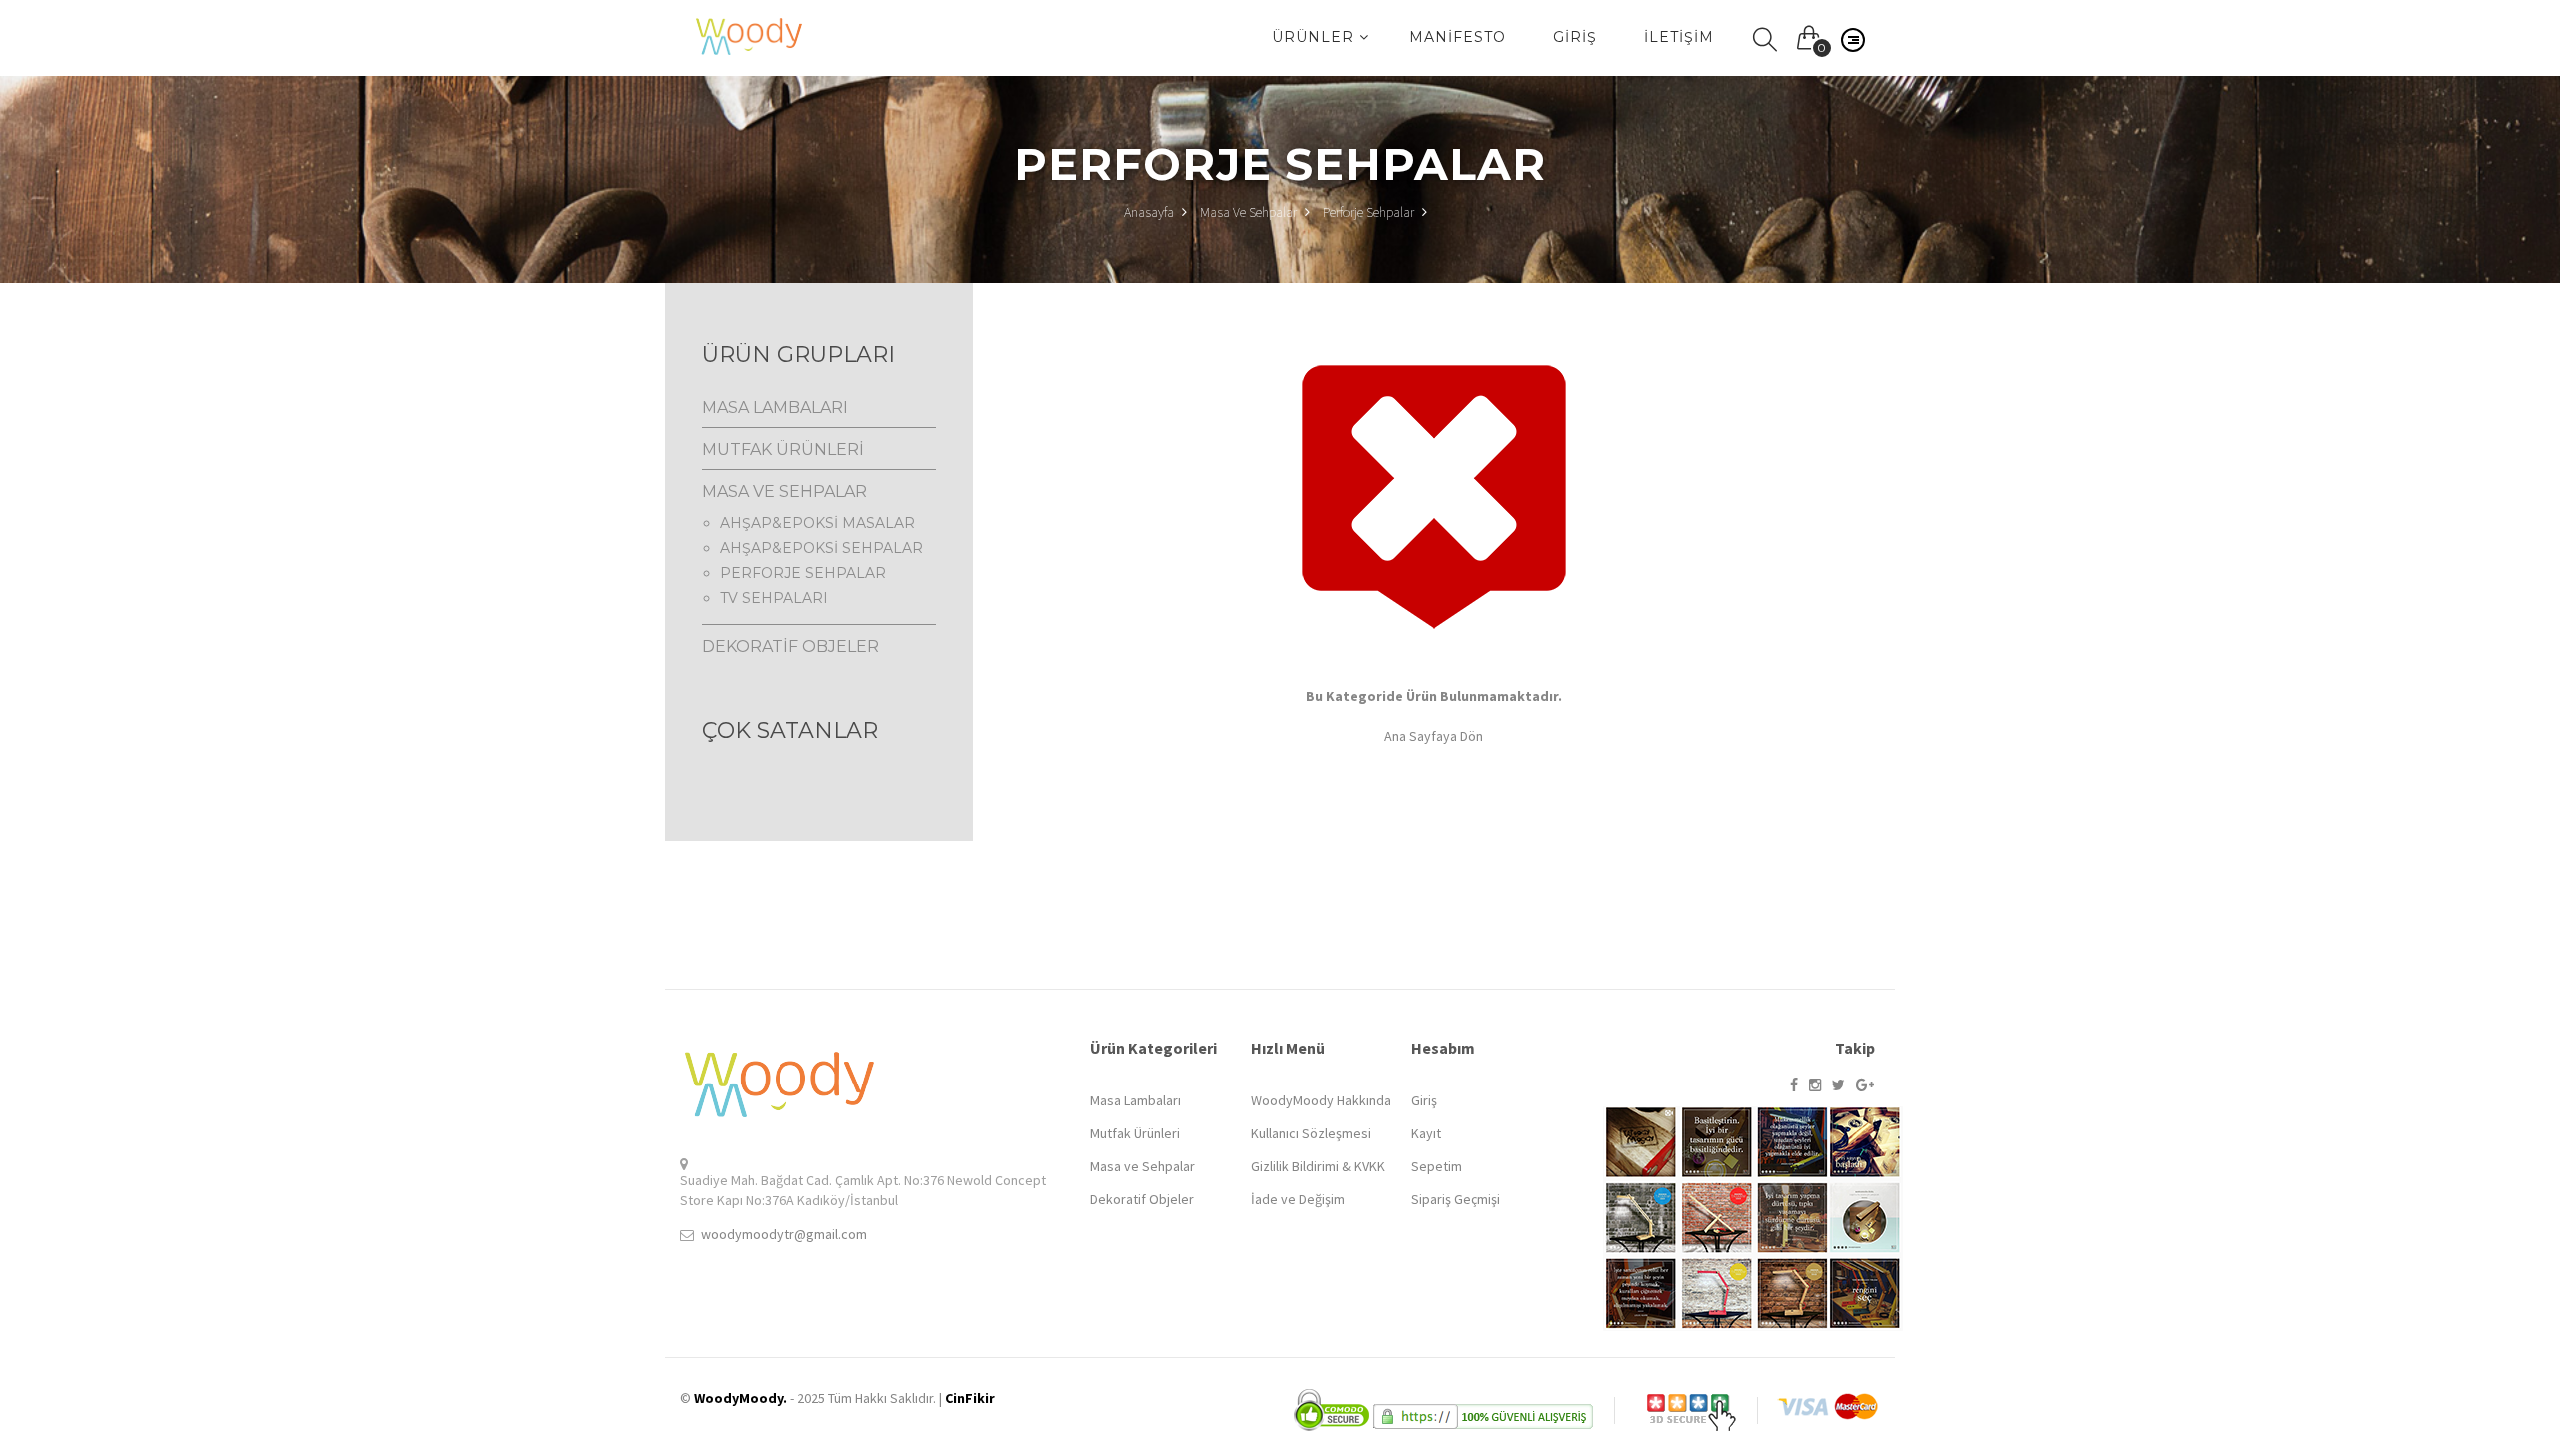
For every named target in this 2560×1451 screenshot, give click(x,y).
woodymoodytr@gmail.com (784, 1234)
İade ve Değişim (1298, 1199)
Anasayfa (1150, 212)
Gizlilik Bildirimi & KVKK (1318, 1166)
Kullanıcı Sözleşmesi (1311, 1133)
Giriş (1575, 37)
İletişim (1679, 37)
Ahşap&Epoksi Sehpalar (821, 548)
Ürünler (1315, 37)
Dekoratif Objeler (1142, 1199)
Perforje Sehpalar (1368, 212)
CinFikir (970, 1398)
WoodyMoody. (740, 1398)
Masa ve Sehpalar (1248, 212)
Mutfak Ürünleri (1135, 1133)
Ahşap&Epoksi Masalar (817, 523)
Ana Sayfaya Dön (1433, 736)
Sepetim (1436, 1166)
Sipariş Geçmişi (1455, 1199)
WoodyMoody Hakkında (1321, 1100)
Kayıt (1426, 1133)
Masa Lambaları (1135, 1100)
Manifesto (1457, 37)
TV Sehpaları (774, 598)
